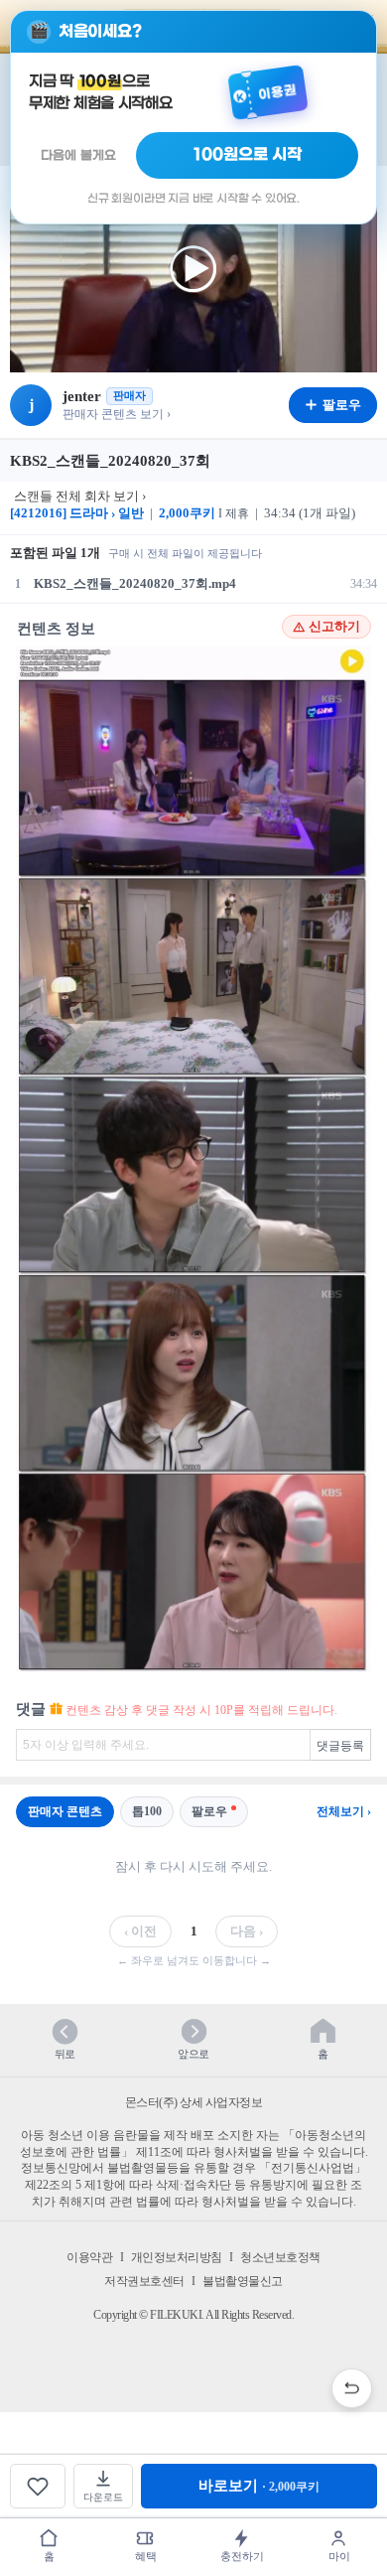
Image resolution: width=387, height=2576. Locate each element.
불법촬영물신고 (243, 2281)
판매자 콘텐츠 (65, 1811)
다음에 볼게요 (78, 155)
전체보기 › (344, 1811)
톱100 (147, 1811)
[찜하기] (38, 2486)
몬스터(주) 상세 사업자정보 (194, 2102)
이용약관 (89, 2257)
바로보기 (259, 2486)
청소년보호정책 (280, 2257)
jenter (82, 396)
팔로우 (209, 1811)
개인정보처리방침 (177, 2257)
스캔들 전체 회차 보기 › (80, 496)
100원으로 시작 (248, 155)
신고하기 (334, 627)
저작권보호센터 (144, 2281)
